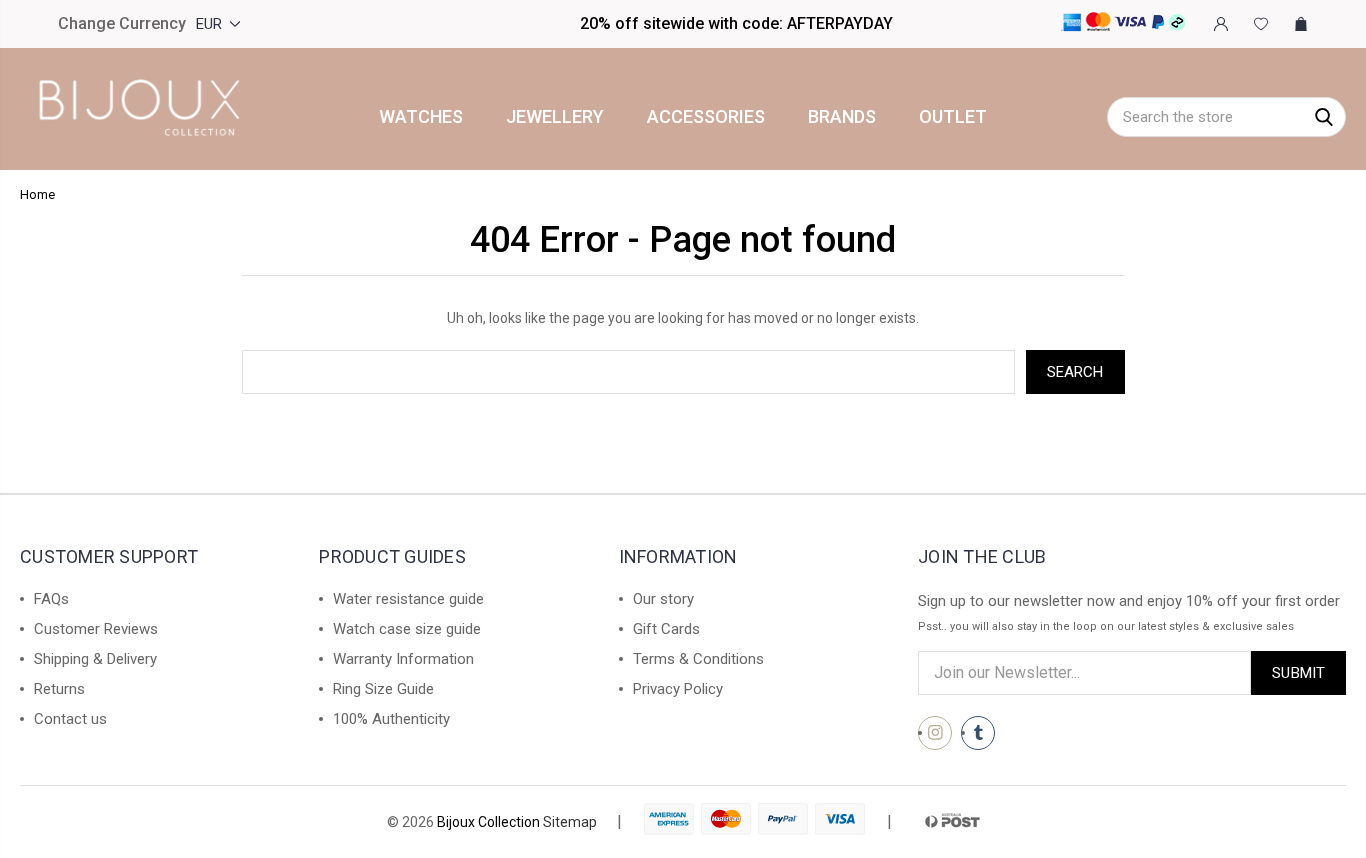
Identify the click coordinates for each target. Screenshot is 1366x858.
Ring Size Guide (383, 689)
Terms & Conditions (698, 659)
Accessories (706, 117)
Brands (842, 117)
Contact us (70, 719)
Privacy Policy (678, 689)
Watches (421, 117)
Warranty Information (403, 659)
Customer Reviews (96, 629)
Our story (663, 599)
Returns (59, 689)
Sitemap (570, 822)
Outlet (953, 117)
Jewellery (555, 117)
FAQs (51, 599)
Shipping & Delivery (95, 659)
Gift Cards (666, 629)
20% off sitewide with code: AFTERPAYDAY (736, 23)
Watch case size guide (407, 629)
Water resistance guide (408, 599)
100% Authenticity (391, 719)
